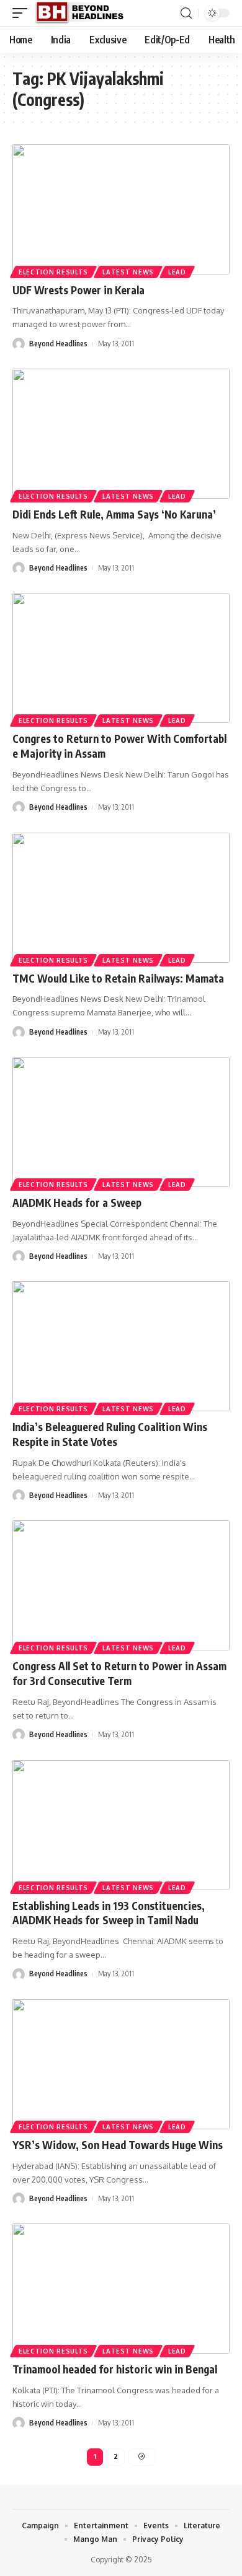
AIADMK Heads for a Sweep (77, 1203)
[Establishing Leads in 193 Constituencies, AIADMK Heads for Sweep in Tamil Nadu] (121, 1825)
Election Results (53, 272)
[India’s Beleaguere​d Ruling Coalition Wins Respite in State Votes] (121, 1346)
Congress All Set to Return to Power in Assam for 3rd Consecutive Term (119, 1673)
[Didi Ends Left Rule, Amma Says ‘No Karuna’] (121, 434)
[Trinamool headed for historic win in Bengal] (121, 2289)
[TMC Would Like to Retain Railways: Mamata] (121, 898)
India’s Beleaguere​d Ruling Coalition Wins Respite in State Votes (110, 1434)
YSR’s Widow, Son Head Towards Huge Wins (118, 2145)
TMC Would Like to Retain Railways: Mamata (118, 978)
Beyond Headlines (58, 344)
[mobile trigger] (23, 13)
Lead (177, 272)
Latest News (128, 272)
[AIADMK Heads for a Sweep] (121, 1122)
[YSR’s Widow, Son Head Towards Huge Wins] (121, 2064)
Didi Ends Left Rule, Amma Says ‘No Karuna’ (114, 514)
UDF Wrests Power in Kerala (78, 290)
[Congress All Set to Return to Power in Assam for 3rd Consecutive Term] (121, 1585)
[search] (186, 13)
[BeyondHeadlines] (84, 13)
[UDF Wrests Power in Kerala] (121, 209)
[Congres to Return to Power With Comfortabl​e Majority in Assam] (121, 658)
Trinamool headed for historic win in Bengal (115, 2369)
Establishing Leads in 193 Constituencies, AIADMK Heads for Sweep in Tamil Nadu (109, 1913)
